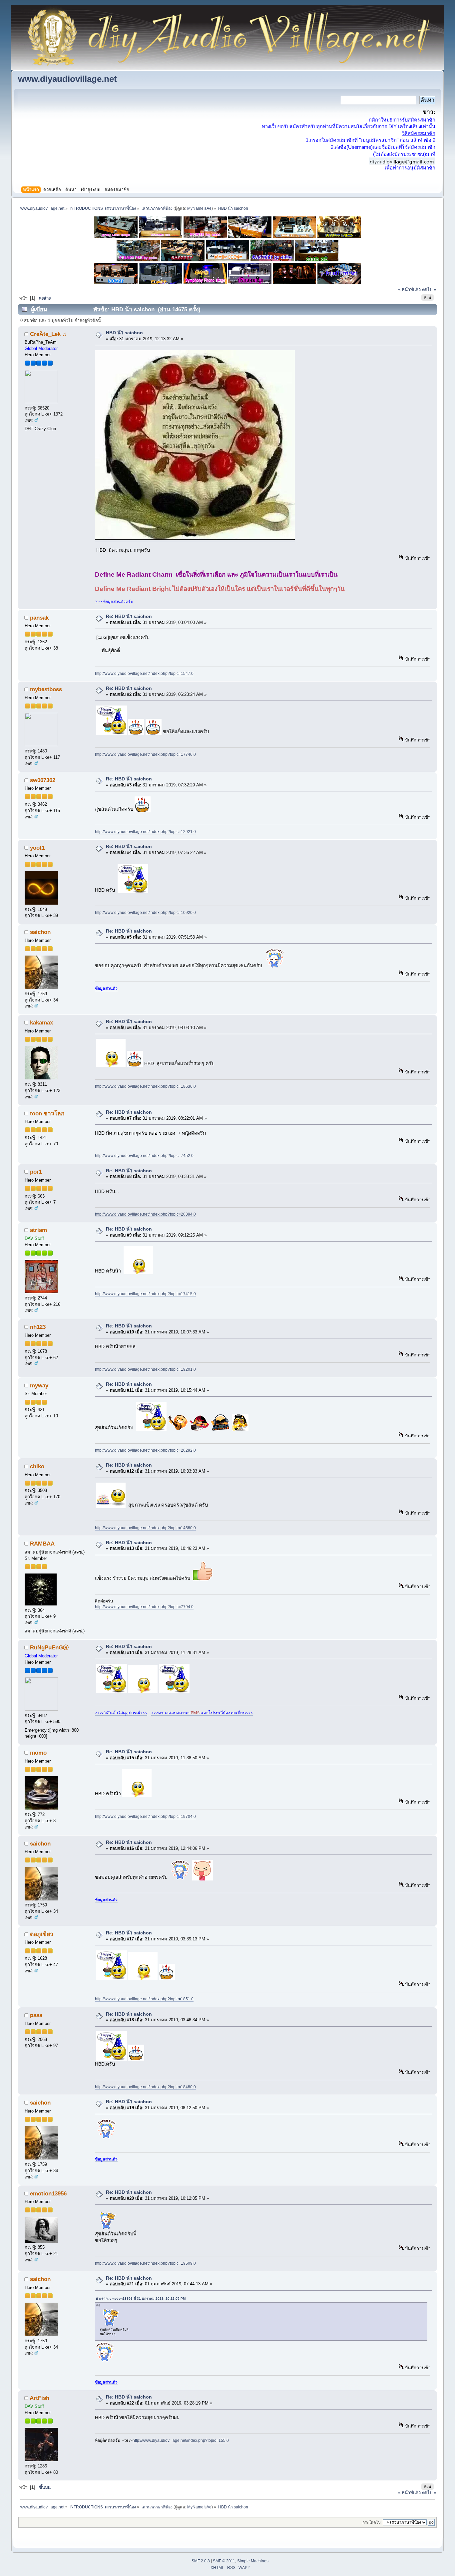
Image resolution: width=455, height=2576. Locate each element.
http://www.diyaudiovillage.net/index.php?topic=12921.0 (145, 832)
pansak (39, 618)
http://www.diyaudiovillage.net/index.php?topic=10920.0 (145, 913)
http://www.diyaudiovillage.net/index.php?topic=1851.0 (144, 1999)
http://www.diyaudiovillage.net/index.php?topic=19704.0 (145, 1817)
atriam (38, 1230)
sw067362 (43, 780)
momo (38, 1753)
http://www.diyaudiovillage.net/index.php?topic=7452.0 (144, 1156)
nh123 (38, 1327)
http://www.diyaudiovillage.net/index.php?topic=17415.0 (145, 1294)
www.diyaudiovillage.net (67, 79)
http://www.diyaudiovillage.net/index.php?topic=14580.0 (145, 1528)
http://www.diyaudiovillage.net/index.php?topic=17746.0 (145, 754)
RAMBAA (42, 1544)
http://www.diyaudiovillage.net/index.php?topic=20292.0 (145, 1450)
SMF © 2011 (224, 2561)
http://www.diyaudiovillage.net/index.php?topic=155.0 (181, 2440)
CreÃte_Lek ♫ (48, 334)
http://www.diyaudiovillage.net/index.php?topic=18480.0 (145, 2087)
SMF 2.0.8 (201, 2561)
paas (36, 2015)
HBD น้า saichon (124, 333)
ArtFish (39, 2398)
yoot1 (37, 848)
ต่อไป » (429, 289)
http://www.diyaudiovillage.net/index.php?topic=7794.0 (144, 1607)
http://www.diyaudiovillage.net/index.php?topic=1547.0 (144, 674)
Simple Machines (253, 2561)
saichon (40, 932)
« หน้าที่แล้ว (409, 289)
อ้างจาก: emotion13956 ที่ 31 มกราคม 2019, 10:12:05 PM (141, 2298)
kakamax (41, 1022)
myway (39, 1385)
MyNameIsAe (199, 208)
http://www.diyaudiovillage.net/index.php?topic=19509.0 (145, 2263)
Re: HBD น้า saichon (129, 616)
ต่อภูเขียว (42, 1934)
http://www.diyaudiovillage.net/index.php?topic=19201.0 (145, 1369)
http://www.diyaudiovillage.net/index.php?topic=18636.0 (145, 1086)
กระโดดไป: (372, 2522)
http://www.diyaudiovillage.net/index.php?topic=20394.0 (145, 1214)
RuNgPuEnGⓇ (49, 1647)
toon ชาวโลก (47, 1113)
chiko (37, 1466)
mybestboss (46, 689)
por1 (36, 1172)
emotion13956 (48, 2193)
